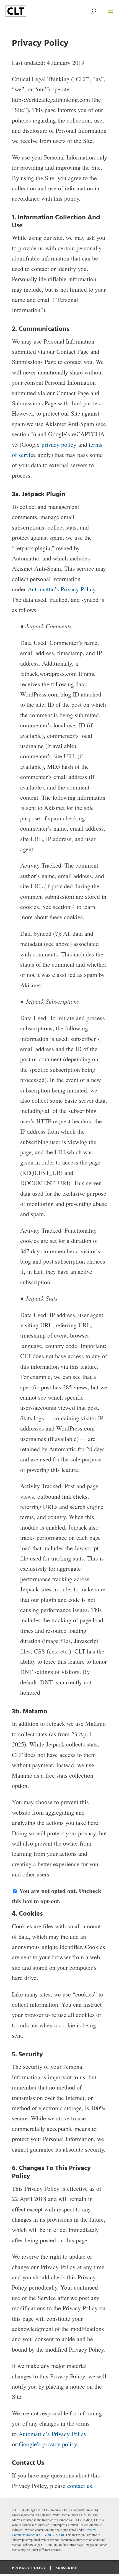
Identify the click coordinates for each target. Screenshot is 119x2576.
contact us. (81, 2486)
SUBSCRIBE (66, 2568)
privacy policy (59, 444)
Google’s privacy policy (48, 2444)
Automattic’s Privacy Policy (61, 589)
